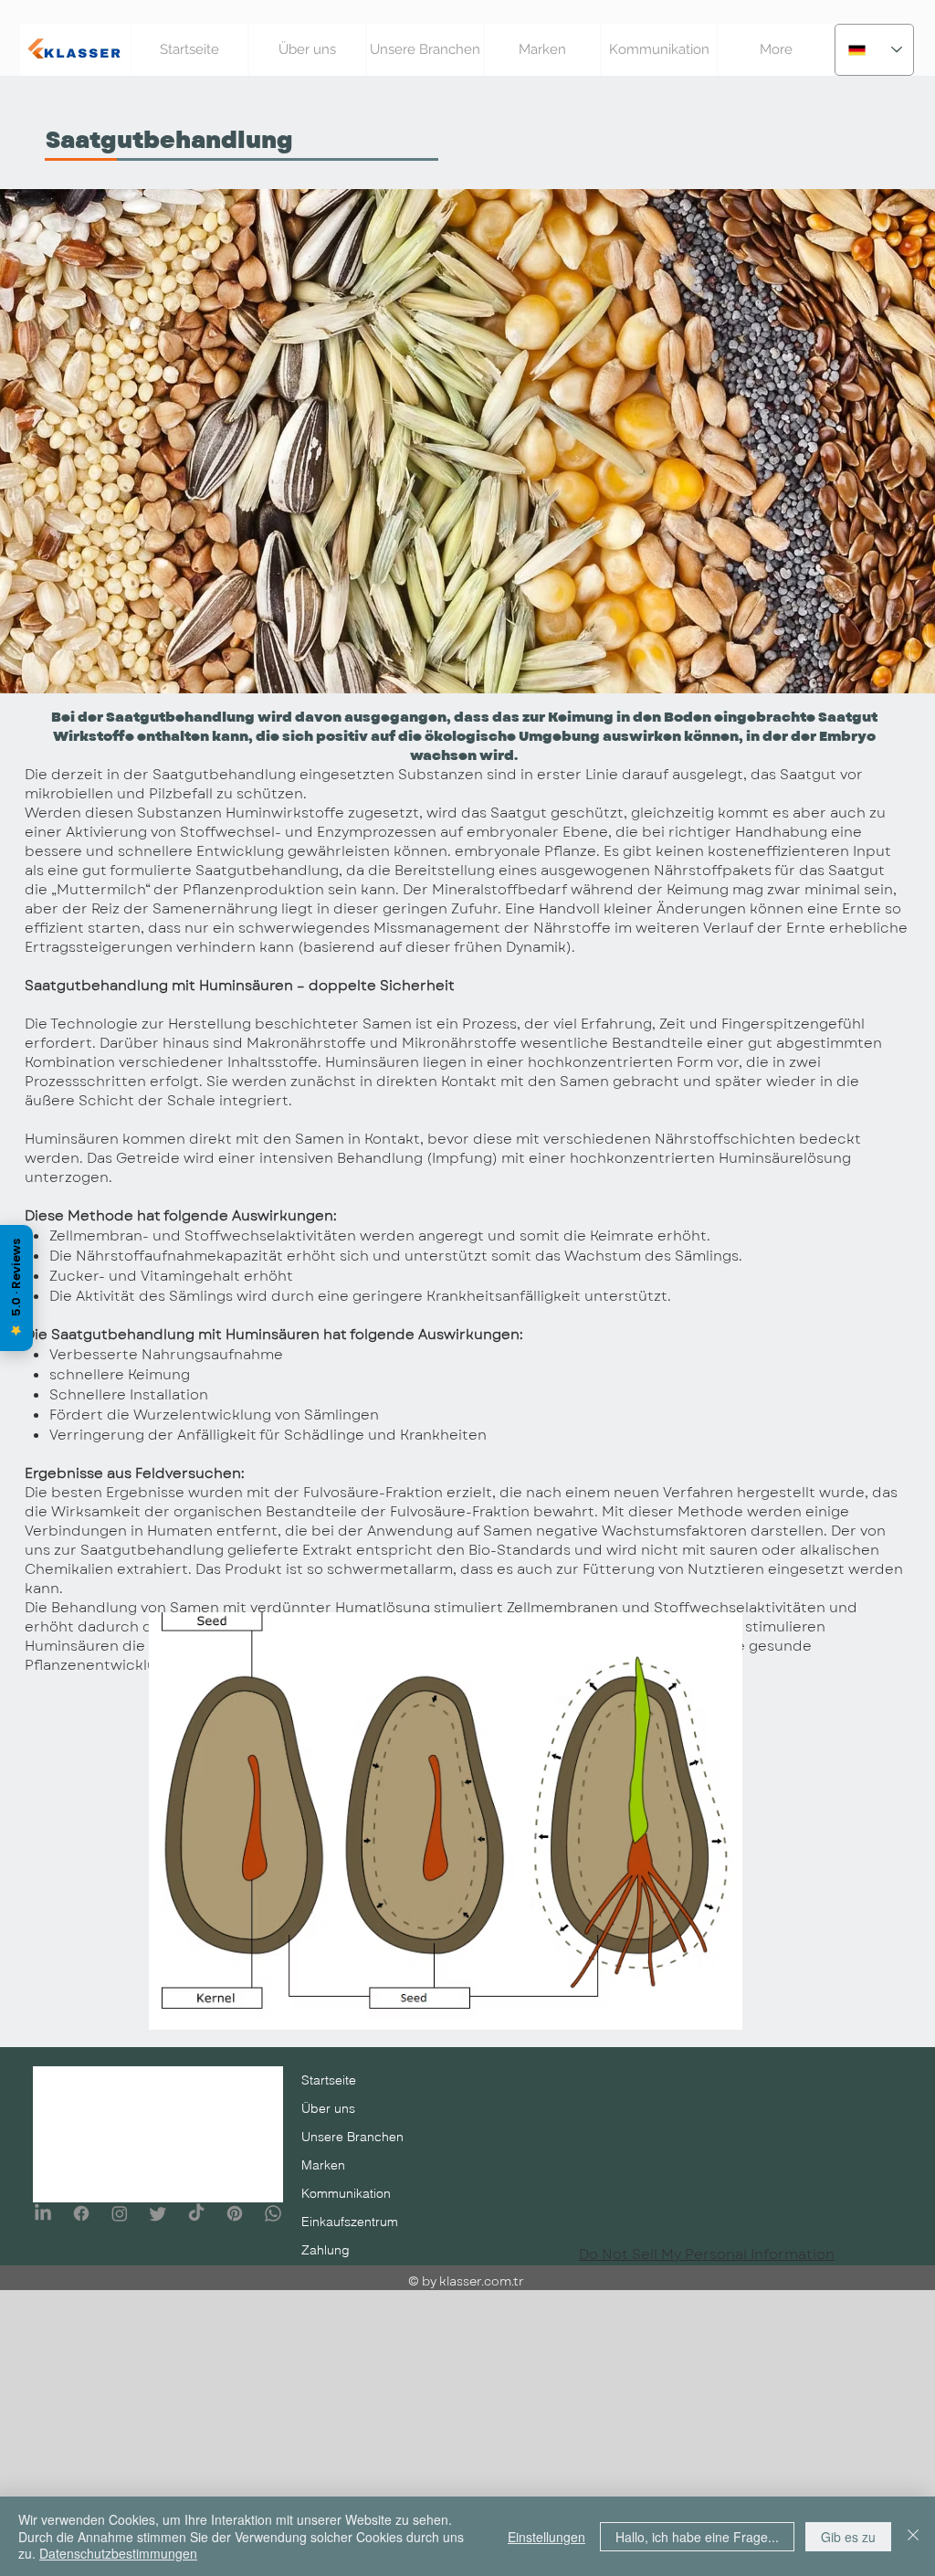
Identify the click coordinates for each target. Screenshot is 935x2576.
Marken (323, 2165)
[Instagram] (120, 2213)
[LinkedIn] (43, 2213)
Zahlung (326, 2250)
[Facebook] (81, 2213)
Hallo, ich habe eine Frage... (697, 2537)
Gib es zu (848, 2537)
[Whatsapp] (273, 2213)
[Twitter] (158, 2213)
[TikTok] (196, 2213)
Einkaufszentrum (350, 2222)
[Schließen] (913, 2536)
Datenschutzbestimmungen (118, 2553)
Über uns (328, 2108)
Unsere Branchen (352, 2137)
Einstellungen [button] (546, 2537)
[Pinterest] (235, 2213)
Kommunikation (346, 2193)
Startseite (329, 2080)
